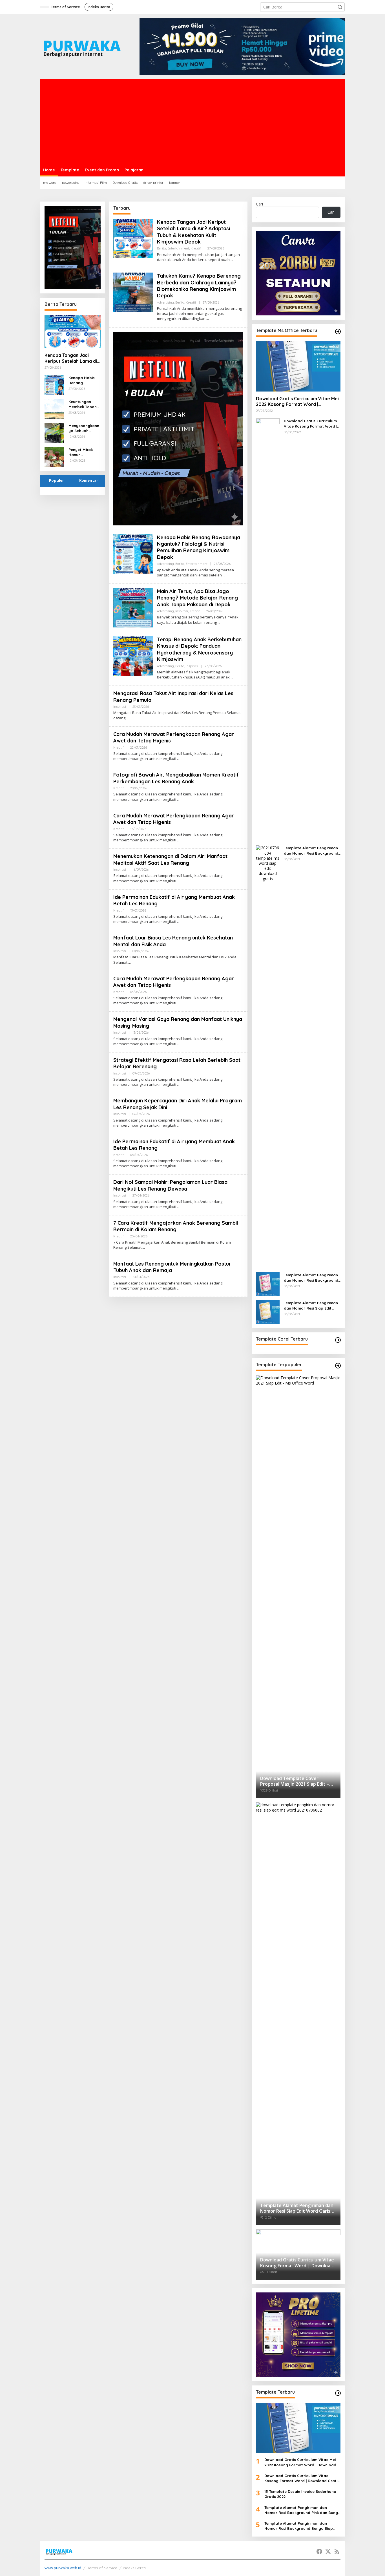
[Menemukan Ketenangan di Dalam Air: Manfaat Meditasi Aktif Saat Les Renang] (178, 881)
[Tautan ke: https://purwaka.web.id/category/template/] (338, 1366)
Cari (259, 204)
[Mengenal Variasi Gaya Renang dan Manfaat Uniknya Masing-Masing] (178, 1044)
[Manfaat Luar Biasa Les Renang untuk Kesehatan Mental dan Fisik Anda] (130, 962)
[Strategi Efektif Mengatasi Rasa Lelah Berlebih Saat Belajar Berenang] (178, 1084)
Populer (57, 480)
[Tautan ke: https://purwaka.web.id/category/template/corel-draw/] (338, 1340)
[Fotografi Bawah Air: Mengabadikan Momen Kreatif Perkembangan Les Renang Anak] (178, 800)
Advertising (165, 302)
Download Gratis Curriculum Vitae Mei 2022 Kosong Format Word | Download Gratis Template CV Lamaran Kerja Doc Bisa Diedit (297, 402)
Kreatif (196, 248)
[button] (340, 7)
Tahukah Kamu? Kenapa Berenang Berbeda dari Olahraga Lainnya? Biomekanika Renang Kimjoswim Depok (199, 286)
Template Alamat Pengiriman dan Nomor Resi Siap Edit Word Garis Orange (311, 1305)
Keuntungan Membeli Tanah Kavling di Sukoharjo (83, 404)
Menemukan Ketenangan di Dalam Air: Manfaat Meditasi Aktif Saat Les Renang (170, 859)
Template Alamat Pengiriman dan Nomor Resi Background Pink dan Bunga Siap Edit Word (311, 851)
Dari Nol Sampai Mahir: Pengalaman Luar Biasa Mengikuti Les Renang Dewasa (170, 1185)
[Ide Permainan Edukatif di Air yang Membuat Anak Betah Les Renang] (178, 922)
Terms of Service (102, 2568)
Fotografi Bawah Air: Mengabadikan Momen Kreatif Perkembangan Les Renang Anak (176, 778)
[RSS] (337, 2551)
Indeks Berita (134, 2568)
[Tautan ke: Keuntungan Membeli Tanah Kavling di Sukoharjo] (54, 408)
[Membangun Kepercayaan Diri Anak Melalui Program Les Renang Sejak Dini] (178, 1125)
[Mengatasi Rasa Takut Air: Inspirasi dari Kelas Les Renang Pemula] (128, 718)
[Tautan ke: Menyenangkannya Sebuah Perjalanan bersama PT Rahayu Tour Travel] (54, 432)
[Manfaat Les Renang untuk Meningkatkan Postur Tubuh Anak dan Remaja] (178, 1288)
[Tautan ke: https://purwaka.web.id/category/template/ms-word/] (338, 331)
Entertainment (178, 248)
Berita (161, 248)
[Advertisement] (193, 121)
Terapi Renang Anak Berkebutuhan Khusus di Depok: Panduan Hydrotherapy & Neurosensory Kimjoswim (199, 649)
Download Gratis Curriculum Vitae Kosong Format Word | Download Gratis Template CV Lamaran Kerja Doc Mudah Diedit (312, 424)
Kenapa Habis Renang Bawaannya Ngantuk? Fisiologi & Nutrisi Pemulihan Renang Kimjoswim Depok (82, 380)
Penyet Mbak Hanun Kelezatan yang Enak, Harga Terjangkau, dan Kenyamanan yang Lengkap (84, 452)
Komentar (89, 480)
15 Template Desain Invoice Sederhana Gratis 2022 (300, 2494)
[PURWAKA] (82, 46)
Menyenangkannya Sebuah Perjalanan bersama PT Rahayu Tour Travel (84, 428)
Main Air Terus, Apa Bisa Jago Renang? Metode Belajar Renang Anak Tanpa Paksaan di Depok (197, 598)
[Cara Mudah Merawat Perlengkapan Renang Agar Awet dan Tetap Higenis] (178, 759)
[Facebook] (319, 2551)
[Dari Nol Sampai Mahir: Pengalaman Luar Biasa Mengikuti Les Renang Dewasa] (178, 1207)
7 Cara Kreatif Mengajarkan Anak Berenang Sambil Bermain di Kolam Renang (176, 1226)
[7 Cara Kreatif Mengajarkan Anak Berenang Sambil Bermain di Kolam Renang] (144, 1247)
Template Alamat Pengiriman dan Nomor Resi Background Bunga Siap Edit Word (311, 1278)
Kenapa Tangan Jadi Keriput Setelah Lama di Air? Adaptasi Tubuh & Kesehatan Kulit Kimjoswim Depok (71, 358)
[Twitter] (328, 2551)
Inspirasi (182, 611)
